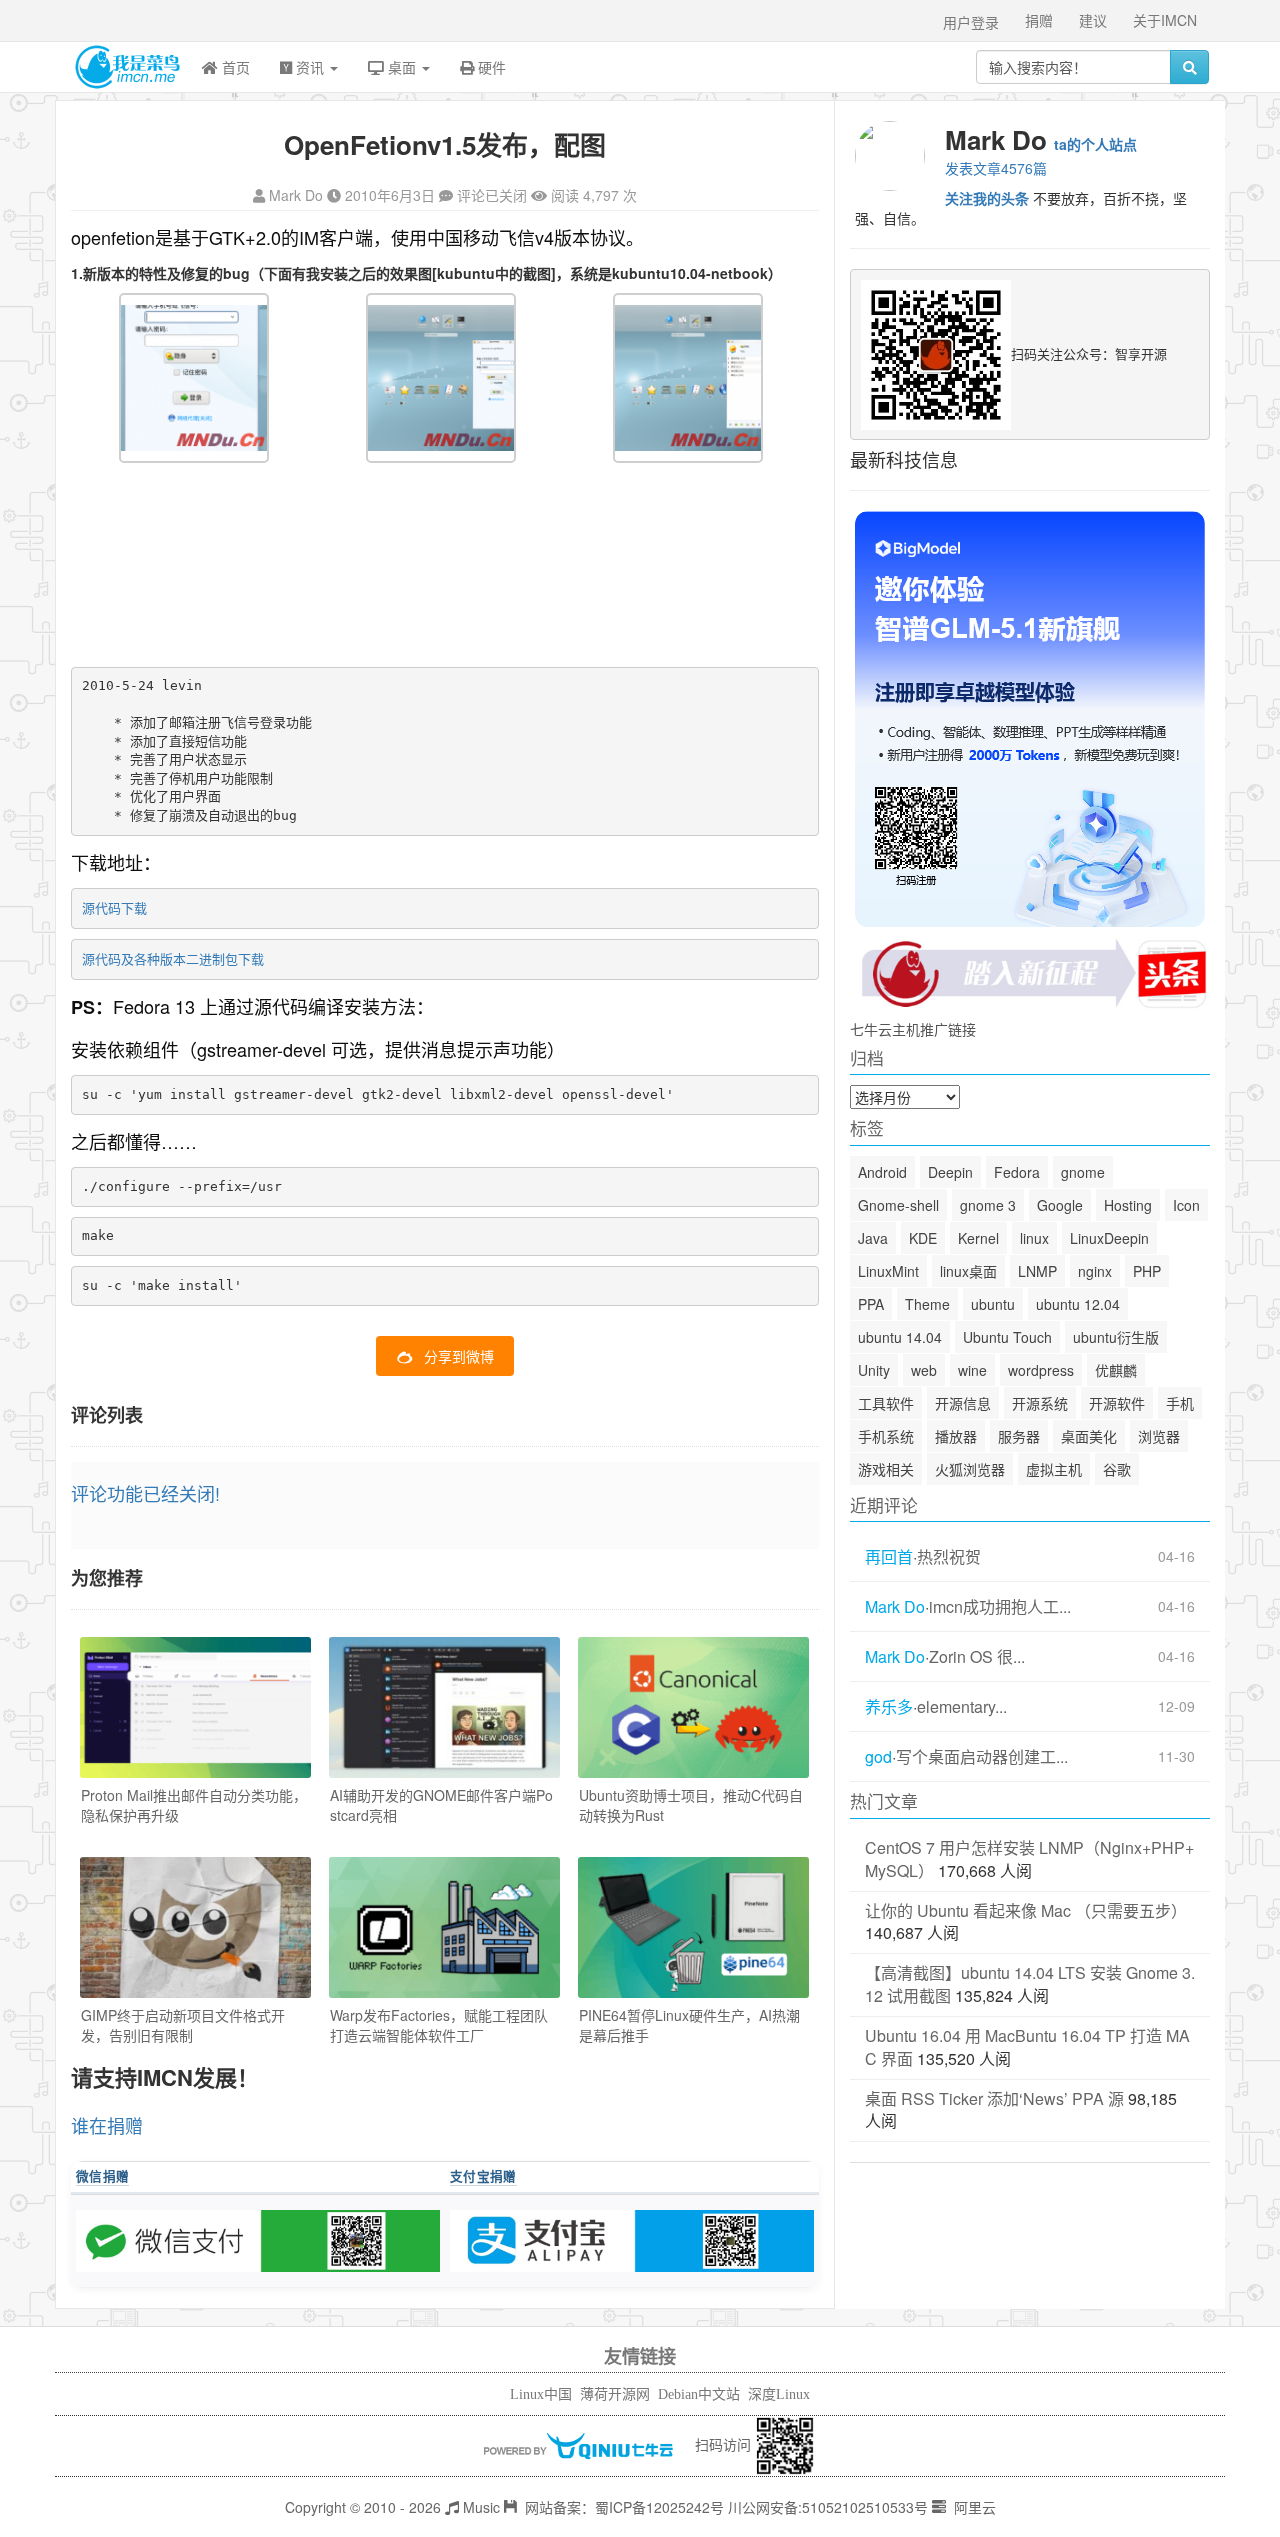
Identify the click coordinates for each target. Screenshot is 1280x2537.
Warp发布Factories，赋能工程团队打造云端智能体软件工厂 (439, 2025)
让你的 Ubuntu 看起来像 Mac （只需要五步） (1026, 1910)
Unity (874, 1370)
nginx (1095, 1271)
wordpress (1041, 1370)
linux (1034, 1238)
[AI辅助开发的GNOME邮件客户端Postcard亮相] (444, 1707)
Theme (927, 1304)
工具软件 (886, 1403)
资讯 (310, 67)
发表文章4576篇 (996, 168)
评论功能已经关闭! (145, 1493)
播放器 (956, 1436)
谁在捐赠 (107, 2125)
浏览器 (1159, 1436)
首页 (234, 67)
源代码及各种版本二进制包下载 (173, 958)
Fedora (1017, 1172)
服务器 (1019, 1436)
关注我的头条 (987, 198)
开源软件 (1117, 1403)
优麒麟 (1116, 1370)
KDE (923, 1238)
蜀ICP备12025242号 (659, 2507)
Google (1060, 1205)
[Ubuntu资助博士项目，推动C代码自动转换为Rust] (693, 1707)
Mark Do (296, 195)
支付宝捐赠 (483, 2176)
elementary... (962, 1707)
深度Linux (779, 2394)
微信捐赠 (102, 2176)
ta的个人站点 (1095, 144)
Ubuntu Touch (1007, 1337)
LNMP (1037, 1271)
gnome (1083, 1172)
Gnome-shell (898, 1205)
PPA (871, 1304)
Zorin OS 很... (977, 1657)
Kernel (978, 1238)
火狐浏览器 (970, 1469)
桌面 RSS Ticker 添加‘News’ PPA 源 (994, 2098)
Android (882, 1172)
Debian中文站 (699, 2394)
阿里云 (973, 2507)
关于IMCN (1165, 20)
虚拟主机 (1054, 1469)
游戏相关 (886, 1469)
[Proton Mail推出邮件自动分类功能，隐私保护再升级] (195, 1707)
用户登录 (971, 22)
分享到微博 (459, 1356)
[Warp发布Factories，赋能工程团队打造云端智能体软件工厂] (444, 1927)
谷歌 (1117, 1469)
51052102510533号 (865, 2507)
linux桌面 (968, 1271)
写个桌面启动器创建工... (982, 1757)
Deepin (950, 1172)
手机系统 (886, 1436)
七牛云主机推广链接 (913, 1029)
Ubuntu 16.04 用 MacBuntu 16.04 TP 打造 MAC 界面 (1027, 2047)
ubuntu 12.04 (1078, 1304)
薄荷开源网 (615, 2394)
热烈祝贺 (949, 1557)
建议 (1093, 20)
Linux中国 (541, 2394)
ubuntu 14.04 (900, 1337)
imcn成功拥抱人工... (1000, 1607)
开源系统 (1040, 1403)
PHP (1147, 1271)
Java (873, 1238)
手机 (1180, 1403)
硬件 (490, 67)
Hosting (1128, 1205)
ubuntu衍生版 (1116, 1337)
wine (972, 1370)
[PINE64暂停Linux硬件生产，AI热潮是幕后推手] (693, 1927)
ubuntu (993, 1304)
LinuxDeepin (1109, 1238)
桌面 (402, 67)
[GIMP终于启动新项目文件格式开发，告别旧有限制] (195, 1927)
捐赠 (1039, 20)
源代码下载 (114, 907)
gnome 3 (988, 1205)
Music (479, 2507)
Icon (1186, 1205)
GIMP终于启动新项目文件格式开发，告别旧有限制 (183, 2025)
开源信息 (963, 1403)
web (924, 1370)
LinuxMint (888, 1271)
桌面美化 (1089, 1436)
